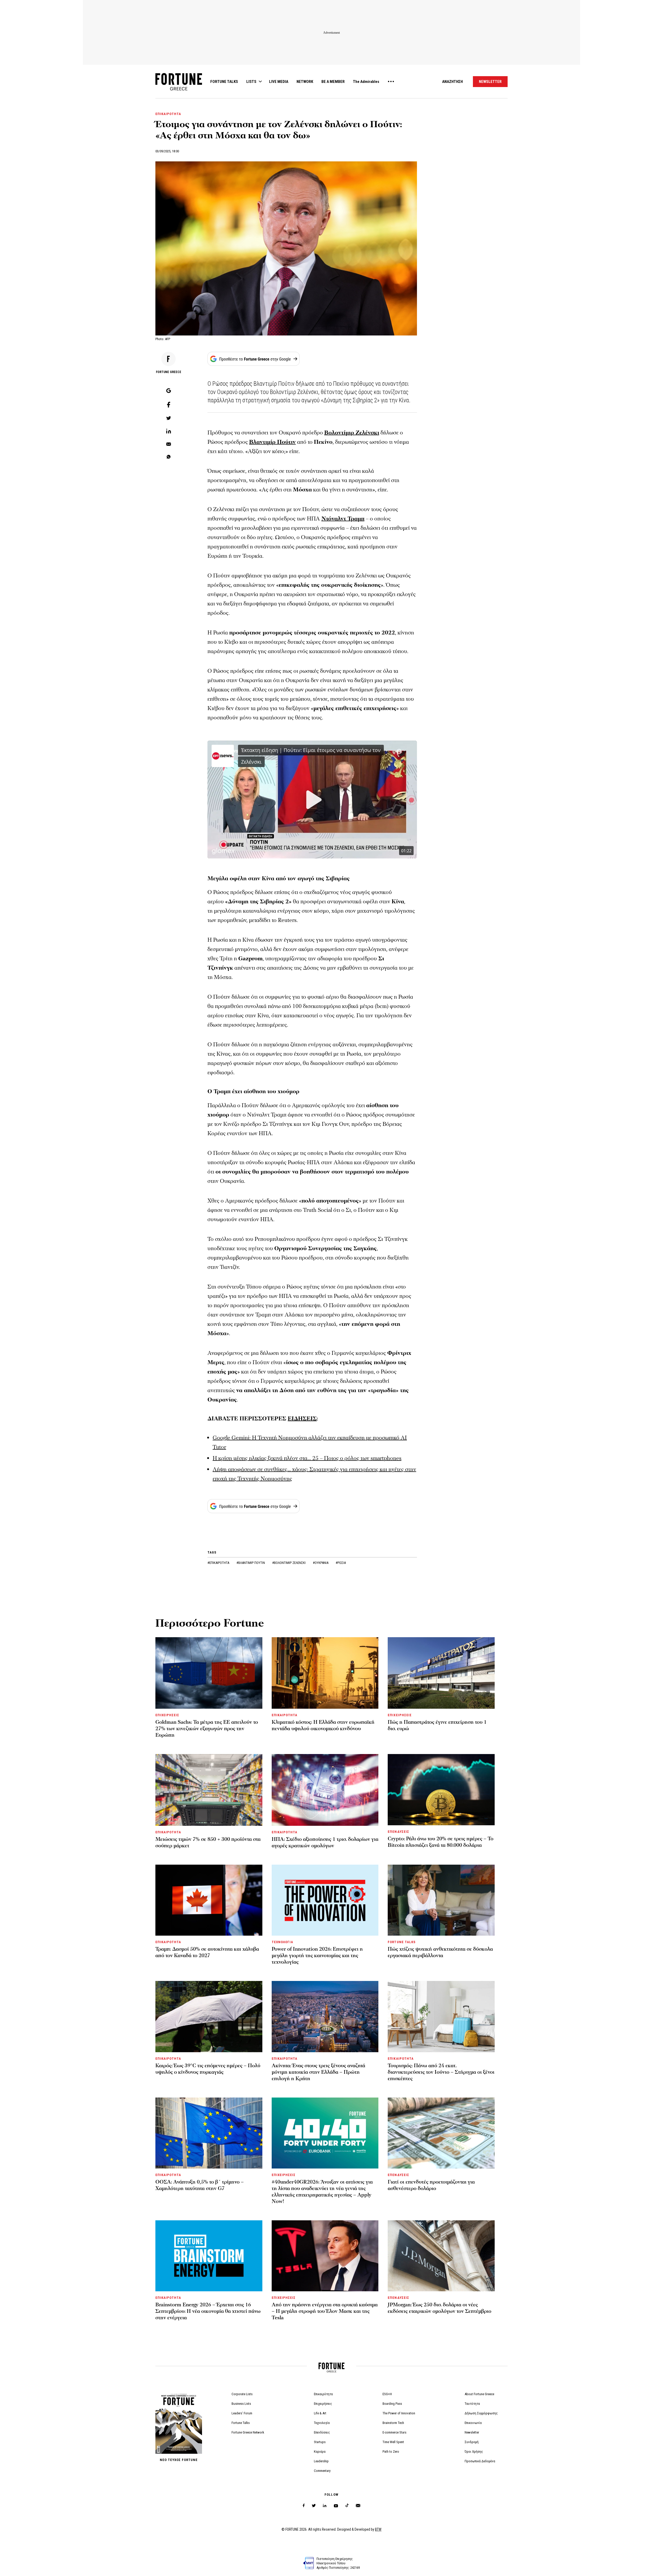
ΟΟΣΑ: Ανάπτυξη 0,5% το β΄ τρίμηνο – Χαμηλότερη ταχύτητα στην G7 (200, 2185)
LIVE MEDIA (279, 82)
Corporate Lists (242, 2394)
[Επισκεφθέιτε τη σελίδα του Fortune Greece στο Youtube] (336, 2507)
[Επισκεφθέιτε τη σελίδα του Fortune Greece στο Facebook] (304, 2506)
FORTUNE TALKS (224, 82)
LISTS (251, 82)
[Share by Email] (169, 445)
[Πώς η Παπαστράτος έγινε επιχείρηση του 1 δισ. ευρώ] (441, 1673)
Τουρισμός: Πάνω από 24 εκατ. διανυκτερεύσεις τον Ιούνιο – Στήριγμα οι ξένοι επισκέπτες (441, 2072)
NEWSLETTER (490, 82)
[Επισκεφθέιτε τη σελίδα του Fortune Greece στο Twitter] (314, 2506)
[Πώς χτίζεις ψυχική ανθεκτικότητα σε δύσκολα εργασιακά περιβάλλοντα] (441, 1900)
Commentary (322, 2471)
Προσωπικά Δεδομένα (480, 2461)
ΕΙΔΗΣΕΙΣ (302, 1419)
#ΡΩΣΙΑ (341, 1563)
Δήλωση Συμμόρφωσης (481, 2413)
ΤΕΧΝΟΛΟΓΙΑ (282, 1942)
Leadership (321, 2461)
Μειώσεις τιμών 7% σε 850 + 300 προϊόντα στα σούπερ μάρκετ (208, 1842)
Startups (320, 2442)
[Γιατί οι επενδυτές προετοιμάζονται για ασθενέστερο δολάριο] (441, 2133)
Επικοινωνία (473, 2423)
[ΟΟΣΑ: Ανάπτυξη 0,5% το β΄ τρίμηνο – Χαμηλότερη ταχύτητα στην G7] (209, 2133)
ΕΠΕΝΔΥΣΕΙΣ (398, 1832)
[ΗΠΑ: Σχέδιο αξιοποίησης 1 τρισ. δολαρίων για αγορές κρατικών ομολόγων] (325, 1790)
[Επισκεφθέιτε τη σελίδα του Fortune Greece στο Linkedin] (325, 2506)
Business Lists (241, 2404)
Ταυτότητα (472, 2404)
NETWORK (305, 82)
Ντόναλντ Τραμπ (343, 519)
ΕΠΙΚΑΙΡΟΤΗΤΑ (168, 114)
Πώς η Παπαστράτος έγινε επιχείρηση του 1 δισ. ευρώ (437, 1725)
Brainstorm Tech (393, 2423)
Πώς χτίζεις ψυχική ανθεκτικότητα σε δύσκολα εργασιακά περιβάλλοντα (440, 1952)
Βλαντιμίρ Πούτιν (272, 442)
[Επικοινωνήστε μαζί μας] (358, 2506)
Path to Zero (391, 2452)
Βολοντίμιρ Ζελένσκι (352, 433)
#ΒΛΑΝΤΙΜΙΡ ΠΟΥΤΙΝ (251, 1563)
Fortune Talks (241, 2423)
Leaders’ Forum (242, 2413)
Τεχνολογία (322, 2423)
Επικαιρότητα (323, 2394)
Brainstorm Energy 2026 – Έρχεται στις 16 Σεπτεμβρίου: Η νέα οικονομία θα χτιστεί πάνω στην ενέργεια (208, 2311)
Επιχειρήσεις (323, 2404)
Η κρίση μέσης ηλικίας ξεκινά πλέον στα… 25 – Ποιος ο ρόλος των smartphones (307, 1458)
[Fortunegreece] (179, 89)
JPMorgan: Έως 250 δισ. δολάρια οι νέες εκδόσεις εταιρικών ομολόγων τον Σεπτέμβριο (439, 2308)
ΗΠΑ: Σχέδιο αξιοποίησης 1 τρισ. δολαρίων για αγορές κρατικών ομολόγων (325, 1842)
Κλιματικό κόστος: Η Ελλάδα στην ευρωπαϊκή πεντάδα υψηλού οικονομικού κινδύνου (323, 1725)
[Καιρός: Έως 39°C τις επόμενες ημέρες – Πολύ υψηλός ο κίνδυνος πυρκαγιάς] (209, 2016)
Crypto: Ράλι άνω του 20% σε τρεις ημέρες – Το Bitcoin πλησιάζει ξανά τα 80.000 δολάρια (441, 1842)
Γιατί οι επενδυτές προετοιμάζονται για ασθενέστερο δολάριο (431, 2185)
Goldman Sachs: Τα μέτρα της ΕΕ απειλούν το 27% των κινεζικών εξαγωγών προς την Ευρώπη (207, 1729)
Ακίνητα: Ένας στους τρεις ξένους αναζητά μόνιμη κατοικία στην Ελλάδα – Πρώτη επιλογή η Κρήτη (318, 2072)
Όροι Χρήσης (474, 2452)
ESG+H (387, 2394)
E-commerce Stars (394, 2432)
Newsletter (472, 2432)
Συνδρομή (472, 2442)
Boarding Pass (392, 2404)
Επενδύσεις (322, 2432)
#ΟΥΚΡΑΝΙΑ (321, 1563)
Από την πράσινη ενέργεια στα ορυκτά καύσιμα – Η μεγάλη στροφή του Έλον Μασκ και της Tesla (325, 2311)
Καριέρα (320, 2452)
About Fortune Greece (479, 2394)
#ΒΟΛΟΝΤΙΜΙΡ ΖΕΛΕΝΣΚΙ (289, 1563)
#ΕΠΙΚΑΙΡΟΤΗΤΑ (219, 1563)
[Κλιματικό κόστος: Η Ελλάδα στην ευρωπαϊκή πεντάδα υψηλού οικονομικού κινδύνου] (325, 1673)
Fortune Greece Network (248, 2432)
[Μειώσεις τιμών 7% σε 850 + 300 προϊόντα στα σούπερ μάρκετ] (209, 1790)
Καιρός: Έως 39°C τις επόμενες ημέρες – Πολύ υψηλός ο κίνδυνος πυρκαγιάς (208, 2069)
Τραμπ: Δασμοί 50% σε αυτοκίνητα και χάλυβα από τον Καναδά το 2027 (207, 1952)
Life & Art (320, 2413)
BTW (378, 2529)
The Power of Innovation (399, 2413)
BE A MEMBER (333, 82)
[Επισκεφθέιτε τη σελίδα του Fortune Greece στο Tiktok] (347, 2506)
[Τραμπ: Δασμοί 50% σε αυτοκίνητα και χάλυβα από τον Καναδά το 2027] (209, 1900)
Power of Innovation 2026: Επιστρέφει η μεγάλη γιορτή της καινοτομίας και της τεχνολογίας (317, 1956)
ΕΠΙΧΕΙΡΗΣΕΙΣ (167, 1715)
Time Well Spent (393, 2442)
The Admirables (366, 82)
